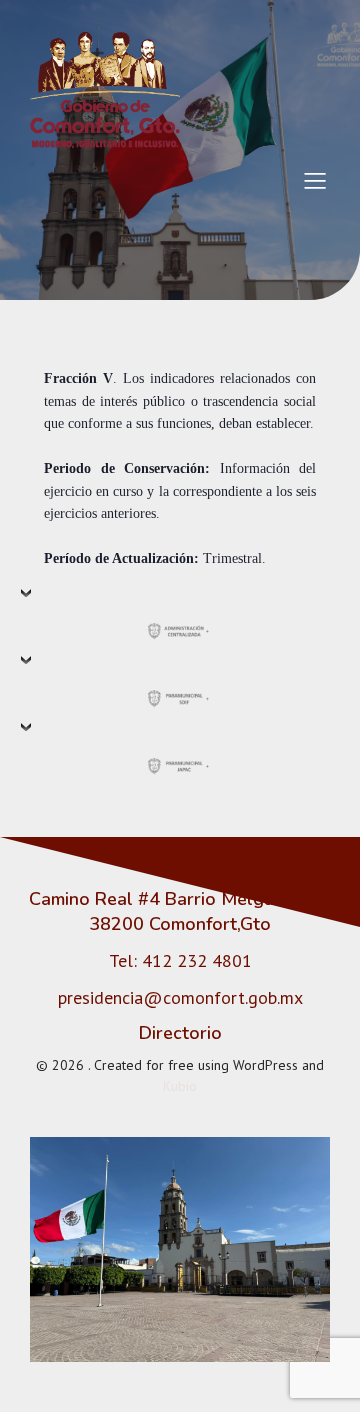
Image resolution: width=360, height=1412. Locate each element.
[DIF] (180, 686)
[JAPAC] (180, 753)
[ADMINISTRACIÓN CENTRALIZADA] (180, 619)
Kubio (180, 1086)
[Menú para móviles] (315, 180)
